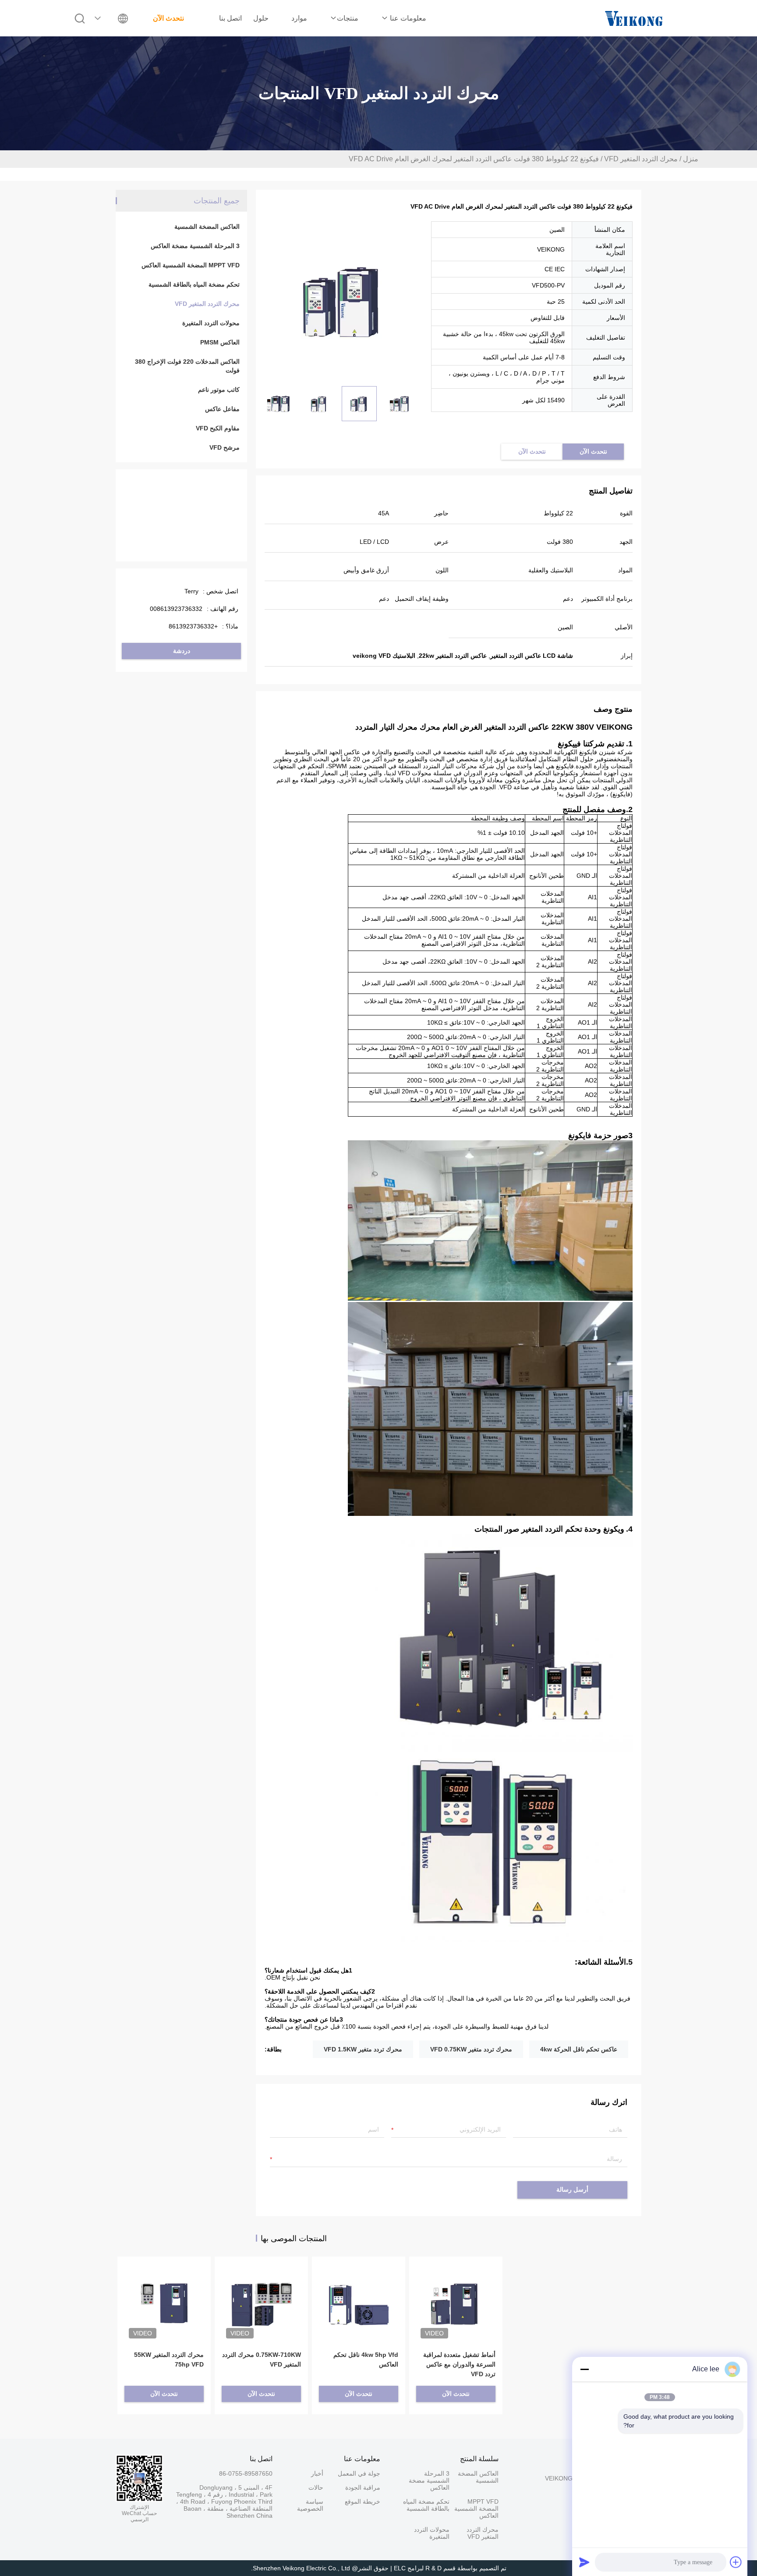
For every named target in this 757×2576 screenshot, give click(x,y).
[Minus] (584, 2369)
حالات (316, 2487)
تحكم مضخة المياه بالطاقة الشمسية (194, 284)
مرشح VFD (225, 447)
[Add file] (736, 2562)
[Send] (584, 2562)
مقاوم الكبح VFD (218, 428)
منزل (691, 159)
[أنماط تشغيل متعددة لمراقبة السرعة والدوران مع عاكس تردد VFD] (456, 2291)
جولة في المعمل (359, 2473)
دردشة (182, 651)
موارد (299, 18)
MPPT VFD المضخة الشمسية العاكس (191, 265)
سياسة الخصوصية (310, 2505)
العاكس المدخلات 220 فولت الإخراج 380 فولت (187, 366)
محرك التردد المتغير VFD (641, 159)
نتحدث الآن (168, 18)
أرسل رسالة (572, 2190)
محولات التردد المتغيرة (211, 323)
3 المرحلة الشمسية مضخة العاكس (195, 246)
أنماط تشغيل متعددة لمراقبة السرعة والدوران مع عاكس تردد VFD (459, 2364)
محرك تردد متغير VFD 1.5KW (363, 2049)
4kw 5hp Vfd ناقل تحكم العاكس (366, 2360)
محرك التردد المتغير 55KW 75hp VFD (169, 2360)
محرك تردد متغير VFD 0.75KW (471, 2049)
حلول (261, 18)
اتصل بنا (230, 18)
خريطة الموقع (363, 2501)
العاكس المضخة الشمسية (207, 227)
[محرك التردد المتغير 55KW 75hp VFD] (164, 2291)
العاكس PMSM (220, 342)
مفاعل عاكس (222, 409)
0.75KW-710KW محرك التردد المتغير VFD (262, 2360)
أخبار (317, 2473)
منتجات (348, 18)
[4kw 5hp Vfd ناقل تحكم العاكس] (359, 2291)
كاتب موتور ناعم (219, 390)
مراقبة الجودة (363, 2487)
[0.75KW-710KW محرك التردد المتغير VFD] (261, 2291)
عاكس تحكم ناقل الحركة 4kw (579, 2049)
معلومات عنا (407, 18)
